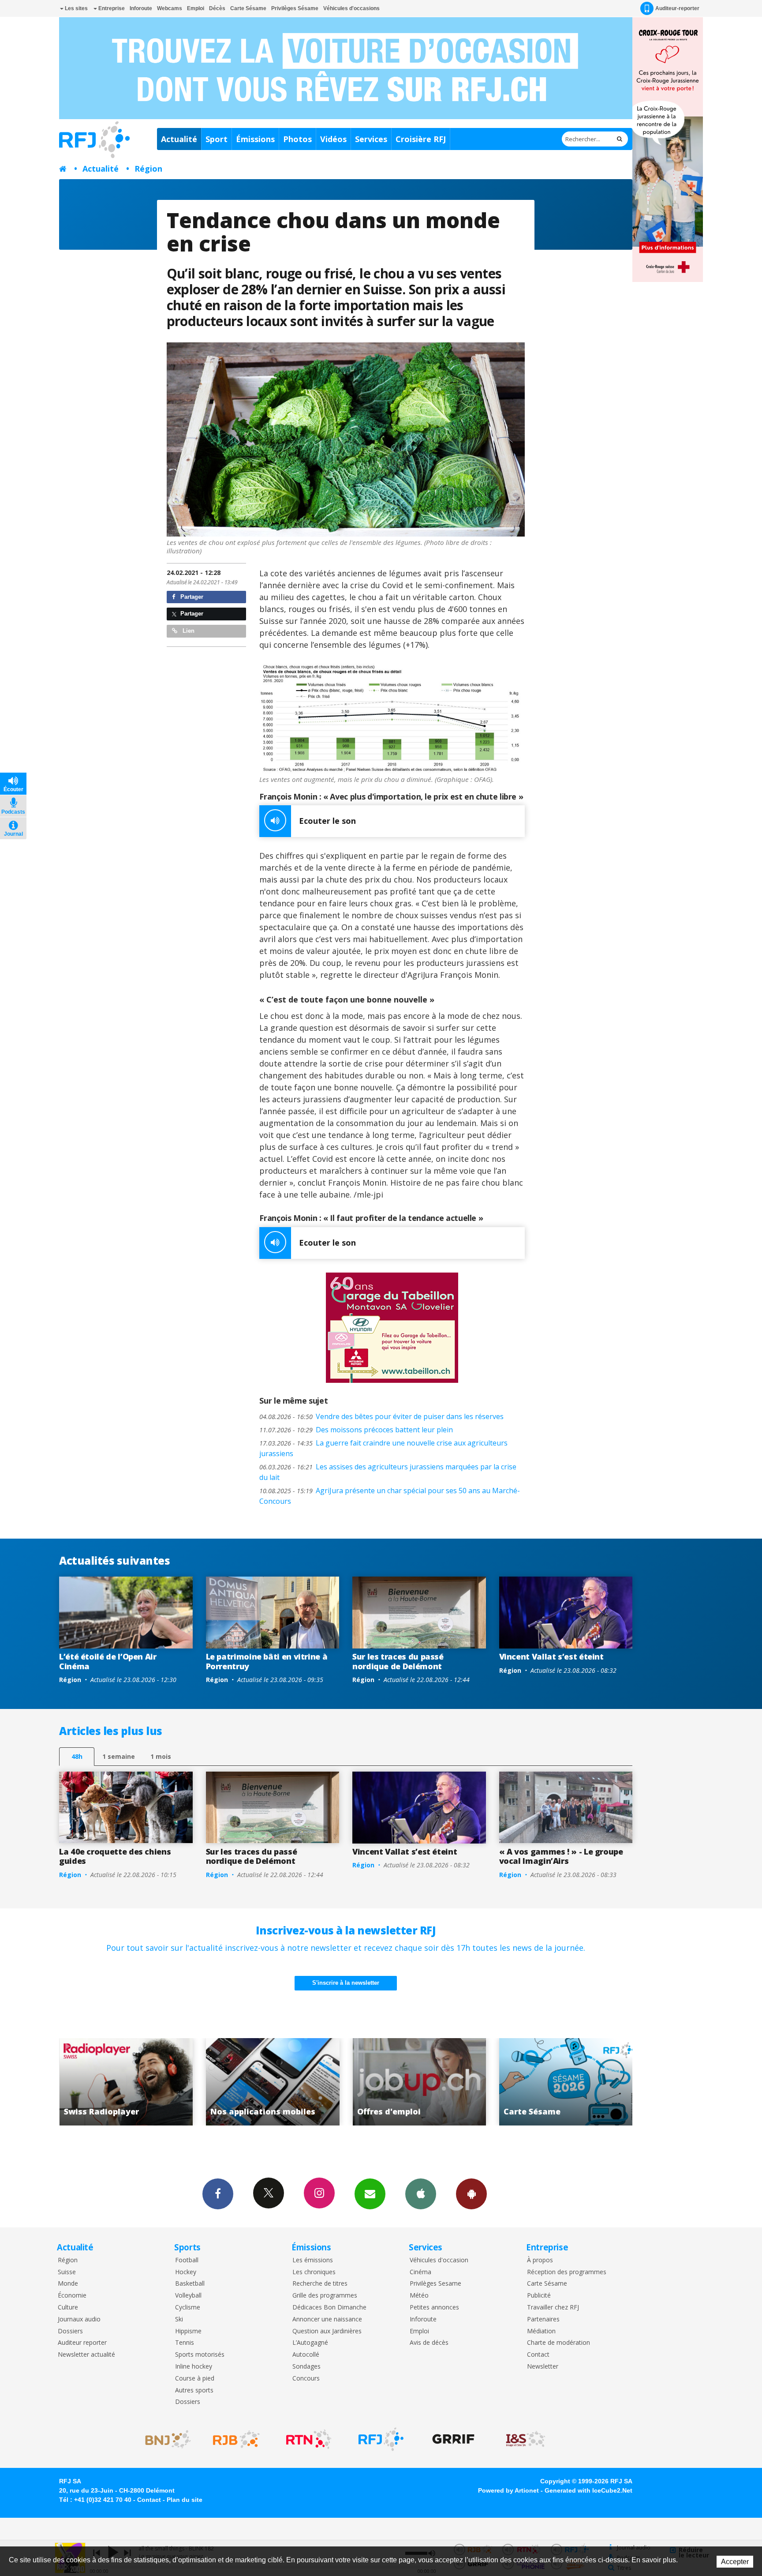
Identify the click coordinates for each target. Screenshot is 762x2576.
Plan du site (185, 2500)
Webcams (170, 8)
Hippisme (188, 2331)
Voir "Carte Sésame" (403, 2082)
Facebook (218, 2194)
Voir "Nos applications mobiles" (110, 2082)
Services (371, 139)
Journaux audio (79, 2319)
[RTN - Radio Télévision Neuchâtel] (309, 2439)
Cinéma (420, 2272)
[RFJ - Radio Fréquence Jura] (381, 2439)
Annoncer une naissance (327, 2319)
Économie (72, 2296)
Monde (68, 2284)
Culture (68, 2308)
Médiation (541, 2331)
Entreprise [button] (111, 8)
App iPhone (421, 2194)
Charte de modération (558, 2343)
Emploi (196, 8)
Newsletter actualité (86, 2355)
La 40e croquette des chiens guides (115, 1856)
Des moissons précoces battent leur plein (356, 1430)
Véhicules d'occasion (439, 2260)
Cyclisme (188, 2308)
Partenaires (543, 2319)
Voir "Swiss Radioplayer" (549, 2082)
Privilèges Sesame (435, 2284)
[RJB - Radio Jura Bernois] (236, 2439)
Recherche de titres (320, 2284)
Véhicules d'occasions (351, 8)
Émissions (255, 139)
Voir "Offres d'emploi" (256, 2082)
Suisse (67, 2272)
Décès (217, 8)
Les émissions (313, 2260)
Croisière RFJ (421, 139)
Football (187, 2260)
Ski (179, 2319)
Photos (297, 139)
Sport (217, 139)
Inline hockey (194, 2367)
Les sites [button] (76, 8)
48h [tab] (77, 1756)
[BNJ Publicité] (164, 2439)
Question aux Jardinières (327, 2331)
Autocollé (306, 2355)
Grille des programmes (325, 2296)
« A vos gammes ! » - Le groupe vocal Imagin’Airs (561, 1856)
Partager (191, 597)
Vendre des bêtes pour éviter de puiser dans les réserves (381, 1416)
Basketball (190, 2284)
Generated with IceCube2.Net (588, 2490)
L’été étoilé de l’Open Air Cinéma (108, 1661)
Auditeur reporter (82, 2343)
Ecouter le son (327, 821)
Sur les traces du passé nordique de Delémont (398, 1661)
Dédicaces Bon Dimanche (329, 2308)
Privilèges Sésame (295, 8)
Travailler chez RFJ (553, 2308)
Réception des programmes (567, 2272)
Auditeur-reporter (677, 8)
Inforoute (141, 8)
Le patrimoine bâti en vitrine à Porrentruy (267, 1661)
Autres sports (194, 2390)
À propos (540, 2260)
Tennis (185, 2343)
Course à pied (195, 2379)
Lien (188, 631)
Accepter (735, 2562)
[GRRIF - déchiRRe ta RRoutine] (453, 2439)
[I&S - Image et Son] (526, 2439)
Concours (306, 2379)
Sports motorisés (200, 2355)
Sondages (306, 2367)
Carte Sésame (248, 8)
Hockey (186, 2272)
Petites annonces (434, 2308)
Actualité (179, 139)
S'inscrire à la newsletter (346, 1983)
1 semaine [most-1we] (119, 1756)
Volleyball (188, 2296)
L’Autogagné (310, 2343)
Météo (419, 2296)
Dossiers (70, 2331)
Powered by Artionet (508, 2490)
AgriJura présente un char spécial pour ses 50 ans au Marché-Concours (390, 1496)
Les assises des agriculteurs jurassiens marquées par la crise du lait (388, 1472)
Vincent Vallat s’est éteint (551, 1656)
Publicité (539, 2296)
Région (148, 169)
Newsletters (370, 2194)
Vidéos (333, 139)
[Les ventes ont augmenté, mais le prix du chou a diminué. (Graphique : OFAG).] (392, 719)
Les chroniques (314, 2272)
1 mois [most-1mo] (161, 1756)
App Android (471, 2194)
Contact (538, 2355)
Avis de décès (429, 2343)
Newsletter (543, 2367)
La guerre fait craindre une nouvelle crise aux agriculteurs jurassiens (383, 1448)
